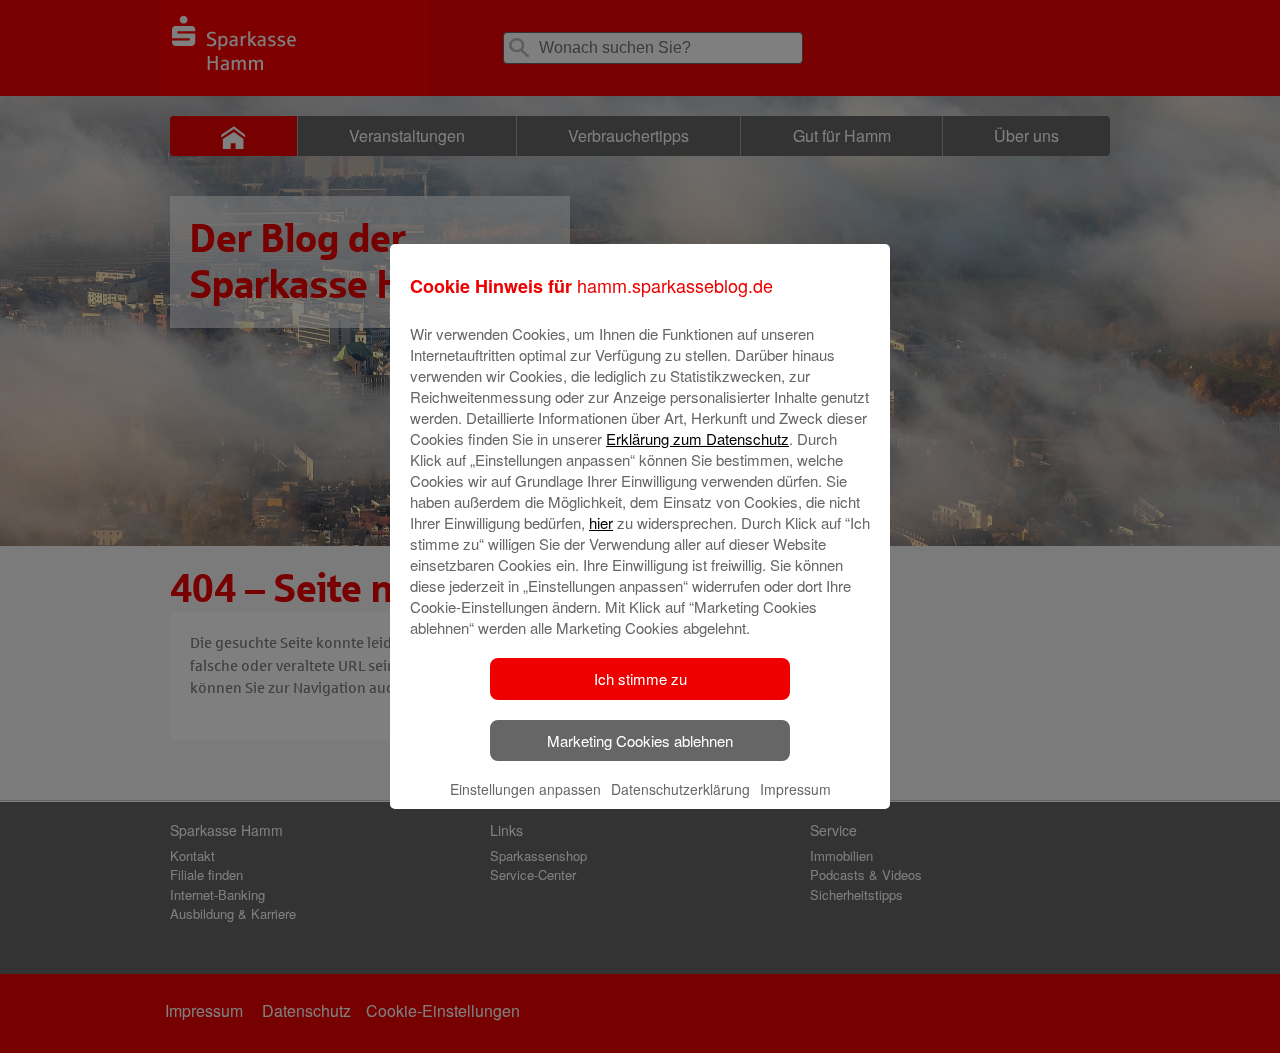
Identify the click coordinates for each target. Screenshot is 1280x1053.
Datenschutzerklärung (680, 789)
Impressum (795, 789)
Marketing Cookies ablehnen (640, 740)
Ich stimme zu (640, 678)
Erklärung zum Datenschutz (697, 438)
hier (601, 522)
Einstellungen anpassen (525, 789)
